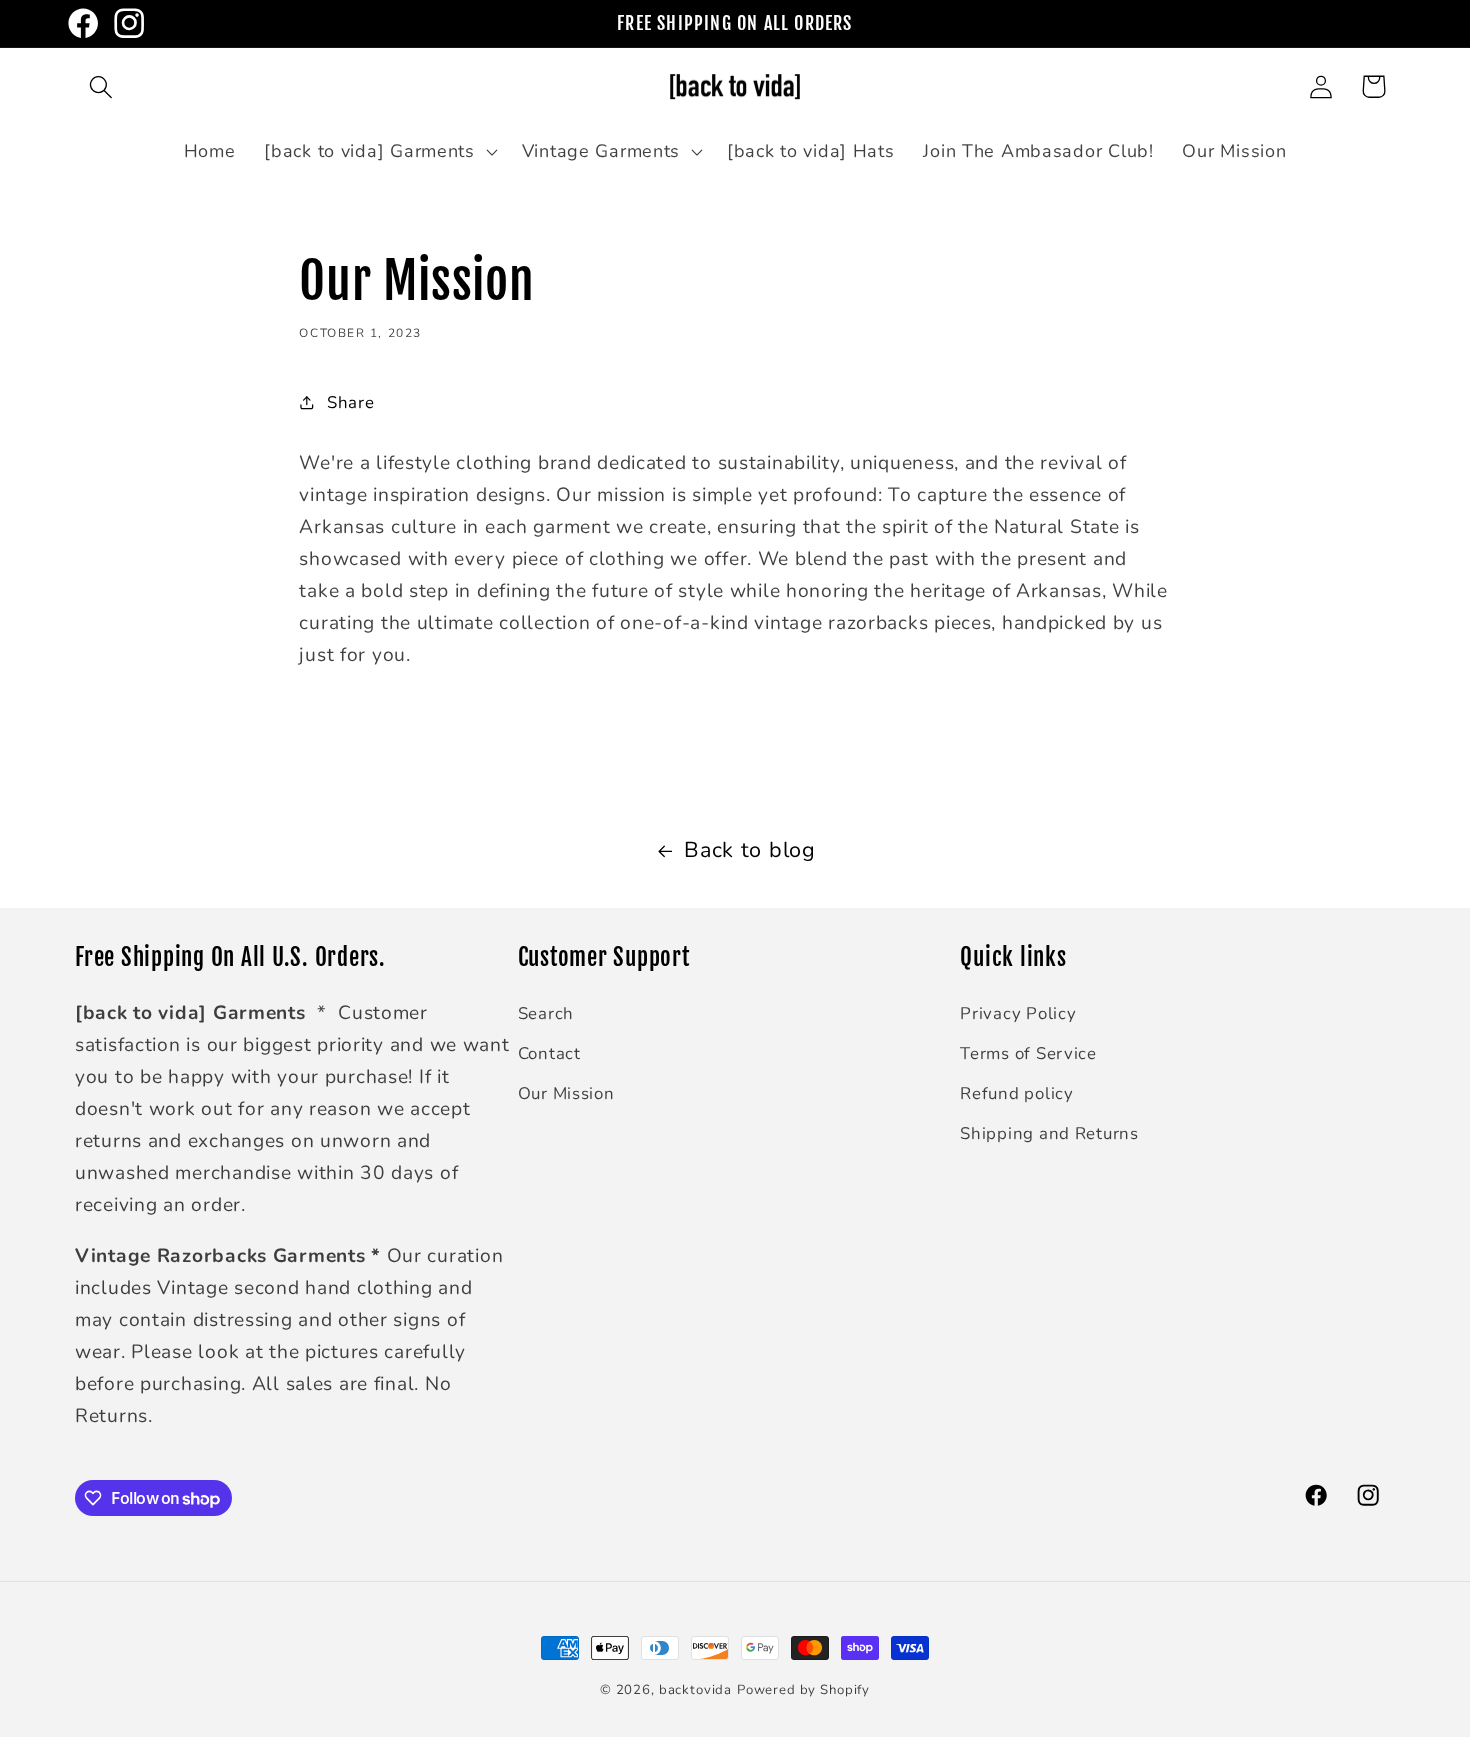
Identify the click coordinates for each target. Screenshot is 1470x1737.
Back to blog (750, 850)
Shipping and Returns (1049, 1133)
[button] (101, 86)
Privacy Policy (1018, 1013)
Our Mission (566, 1093)
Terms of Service (1028, 1053)
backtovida (695, 1690)
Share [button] (350, 402)
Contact (549, 1053)
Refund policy (1016, 1093)
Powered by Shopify (803, 1690)
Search (546, 1013)
